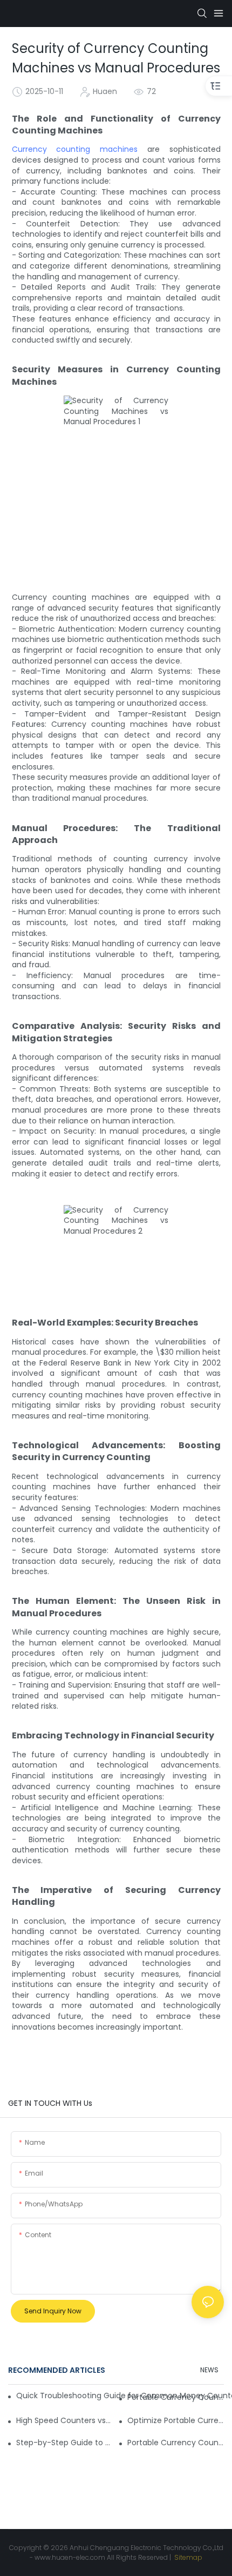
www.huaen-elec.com (70, 2557)
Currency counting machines (75, 149)
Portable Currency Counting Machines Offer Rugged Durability (176, 2397)
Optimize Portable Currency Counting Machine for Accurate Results (176, 2420)
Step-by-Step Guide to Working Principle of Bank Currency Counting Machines (64, 2443)
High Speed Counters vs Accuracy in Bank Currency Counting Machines (64, 2420)
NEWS (209, 2370)
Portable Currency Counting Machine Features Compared (176, 2443)
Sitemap (187, 2557)
